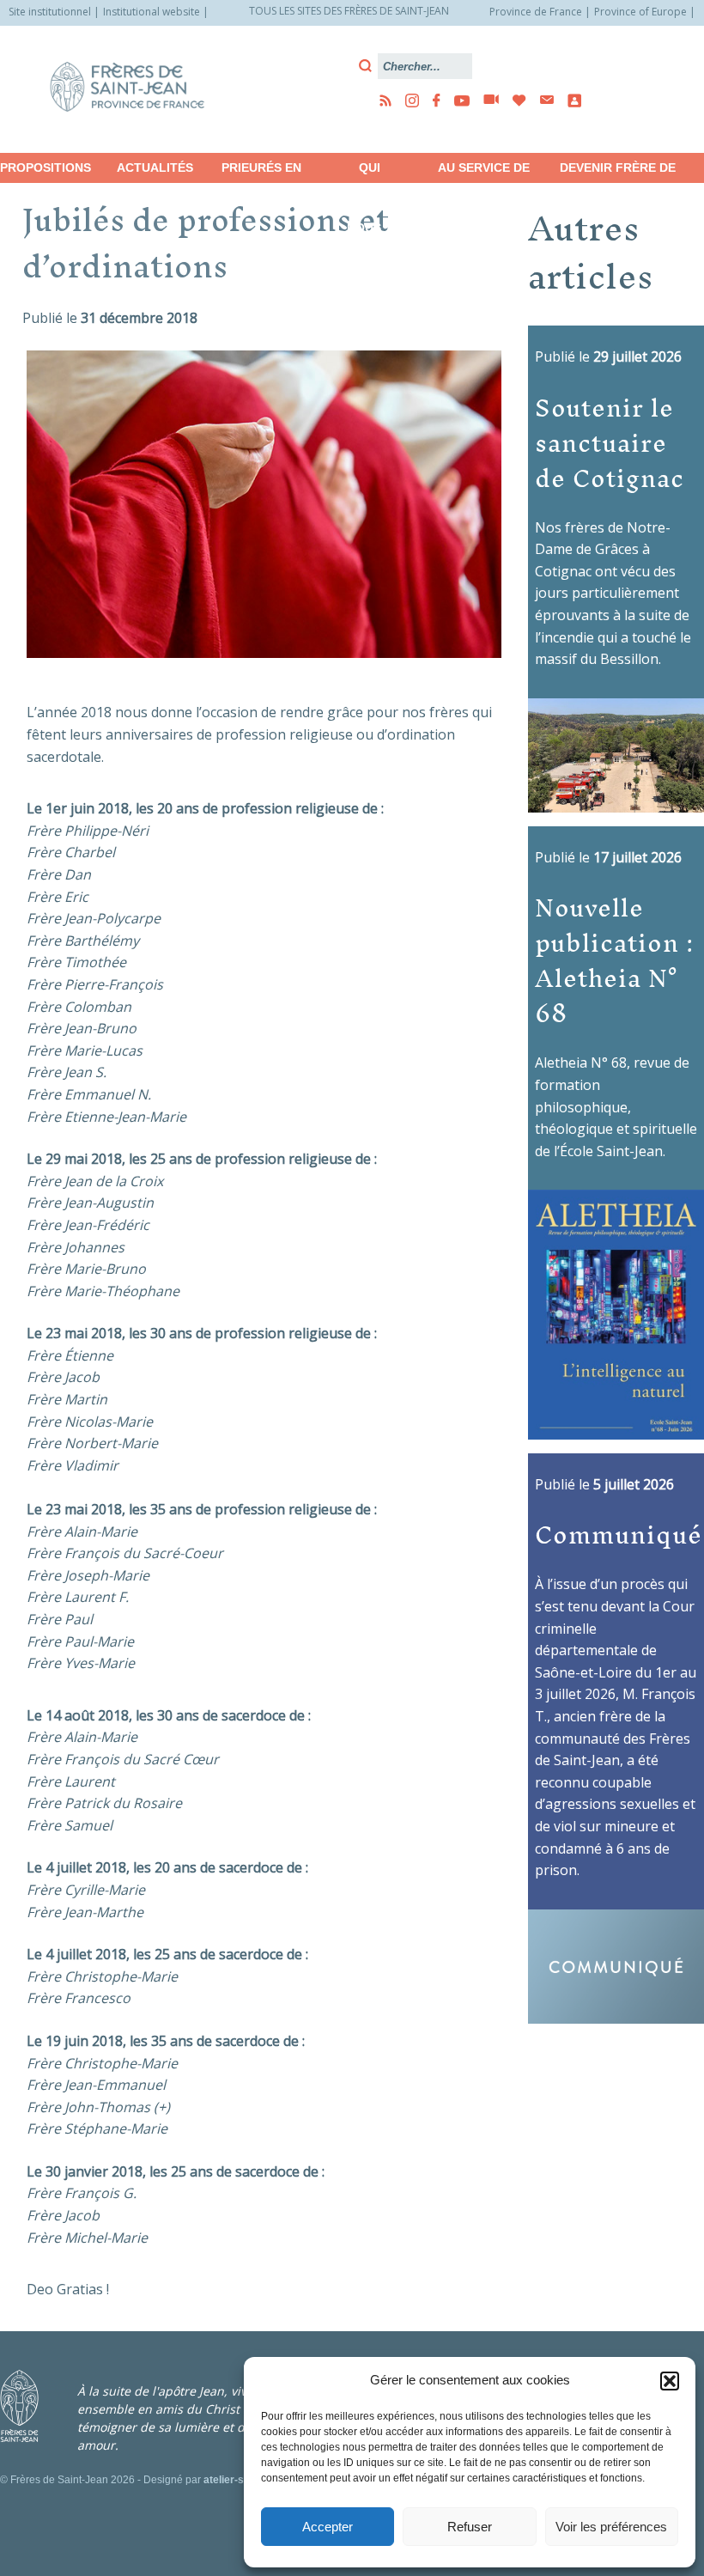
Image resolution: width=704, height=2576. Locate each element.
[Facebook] (431, 100)
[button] (670, 2381)
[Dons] (514, 100)
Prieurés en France (261, 172)
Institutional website (152, 12)
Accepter (328, 2527)
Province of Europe (640, 12)
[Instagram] (407, 100)
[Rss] (380, 100)
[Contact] (542, 100)
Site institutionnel (50, 12)
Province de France (536, 12)
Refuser (470, 2527)
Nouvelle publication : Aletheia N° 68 (615, 960)
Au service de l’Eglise (484, 172)
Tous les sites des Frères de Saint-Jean (349, 11)
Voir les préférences (611, 2527)
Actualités (155, 167)
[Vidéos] (486, 100)
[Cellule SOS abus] (569, 100)
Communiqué (619, 1534)
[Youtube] (457, 100)
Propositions (46, 167)
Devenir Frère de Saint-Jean (618, 172)
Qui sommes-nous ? (370, 172)
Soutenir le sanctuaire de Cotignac (610, 442)
